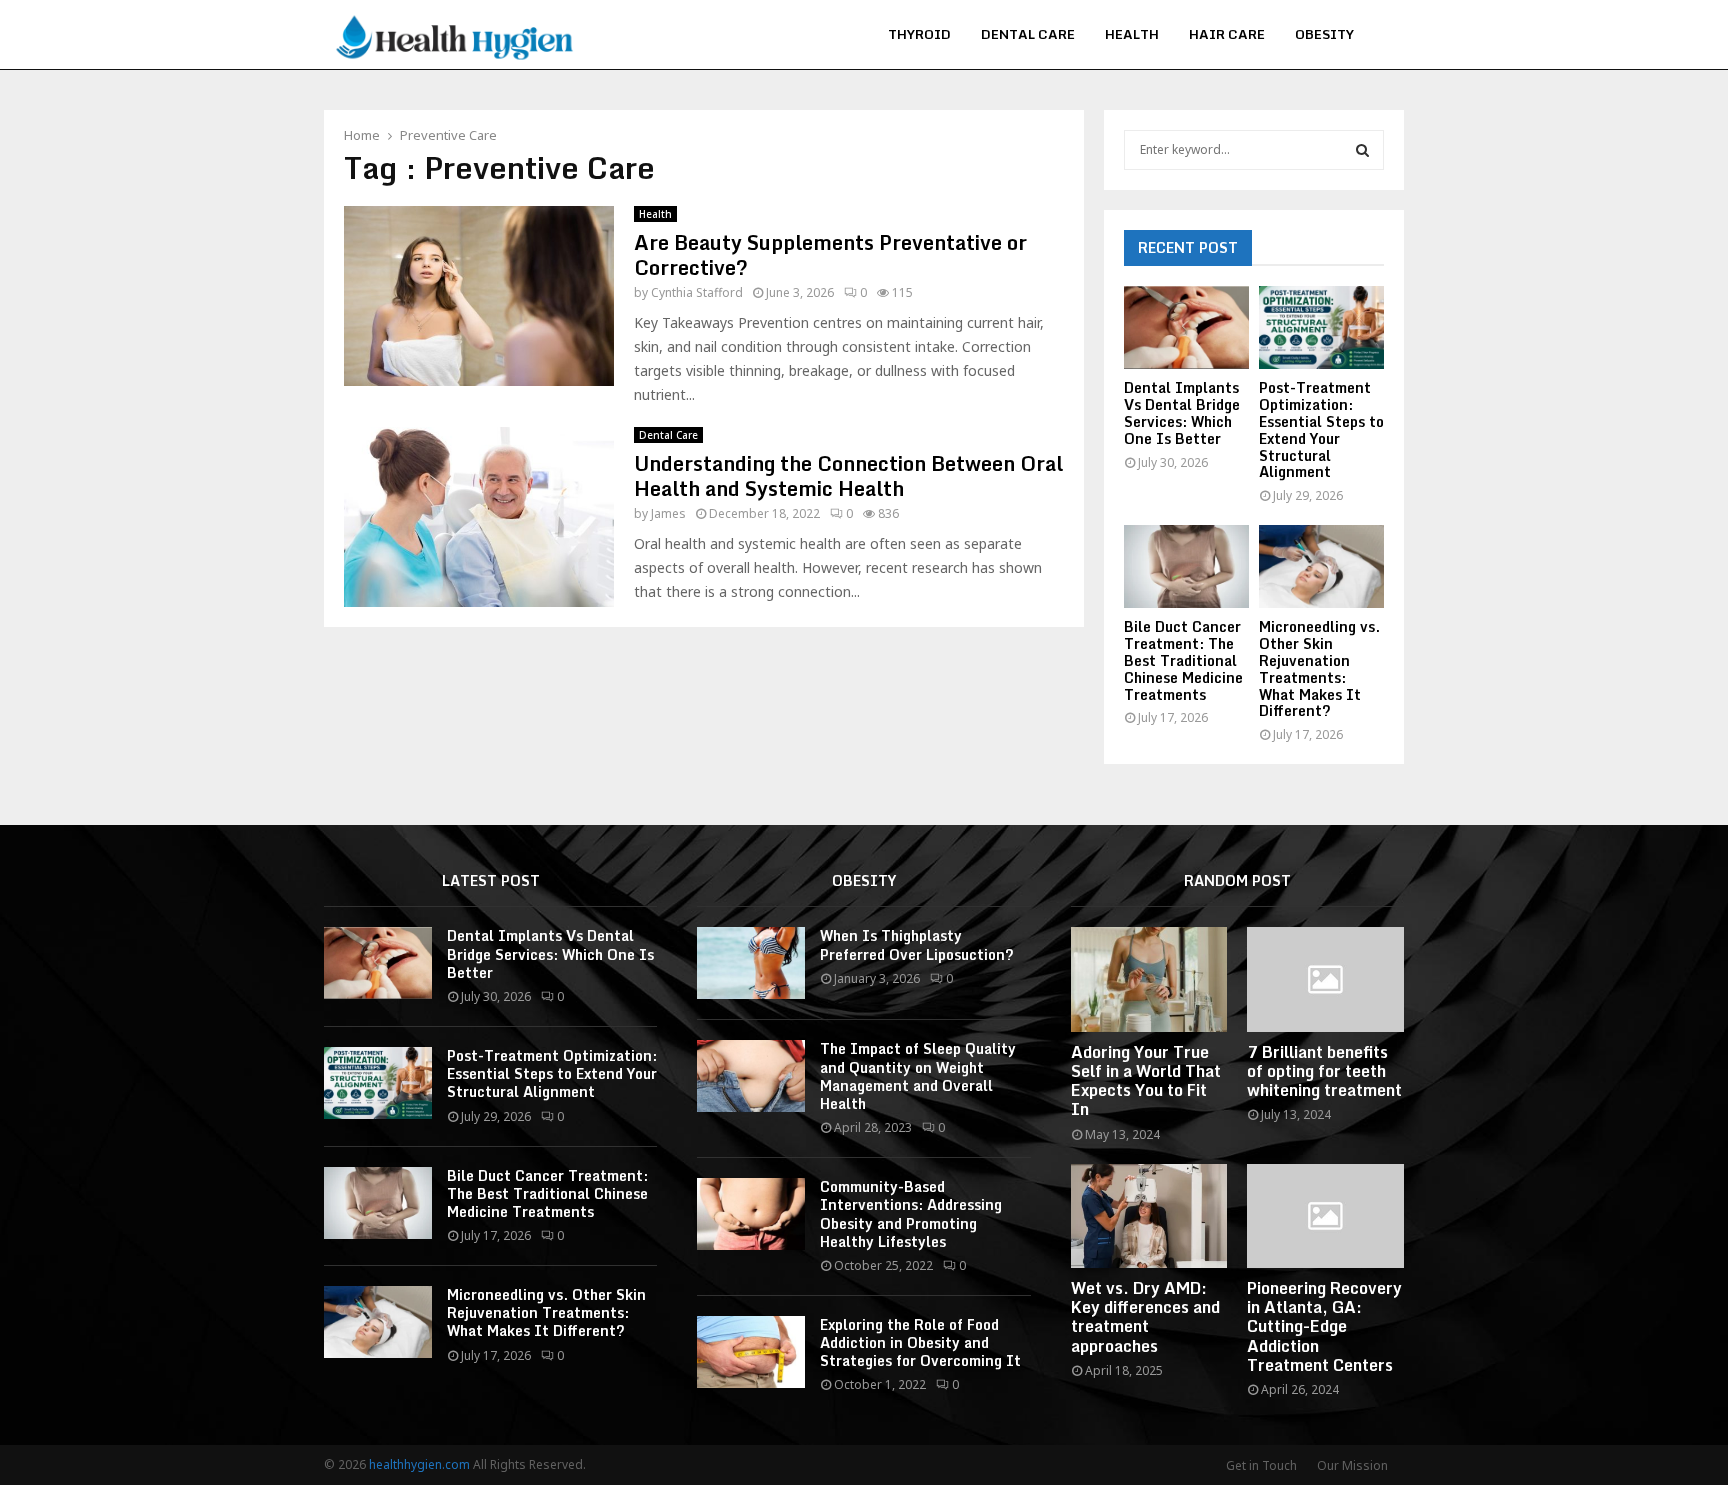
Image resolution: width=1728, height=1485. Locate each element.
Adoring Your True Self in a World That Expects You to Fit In (1146, 1081)
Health (1132, 34)
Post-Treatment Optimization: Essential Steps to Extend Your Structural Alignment (1321, 429)
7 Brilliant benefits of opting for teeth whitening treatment (1324, 1071)
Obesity (1324, 34)
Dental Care (1028, 34)
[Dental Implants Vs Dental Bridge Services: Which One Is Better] (1186, 327)
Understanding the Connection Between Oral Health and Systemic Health (848, 476)
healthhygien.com (419, 1464)
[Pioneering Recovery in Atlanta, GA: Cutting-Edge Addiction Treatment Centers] (1325, 1216)
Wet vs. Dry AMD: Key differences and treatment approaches (1145, 1317)
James (668, 513)
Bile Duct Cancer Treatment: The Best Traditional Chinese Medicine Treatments (1183, 660)
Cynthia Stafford (697, 292)
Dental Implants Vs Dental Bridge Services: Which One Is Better (1182, 412)
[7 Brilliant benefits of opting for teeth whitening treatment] (1325, 979)
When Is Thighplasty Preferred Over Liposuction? (917, 944)
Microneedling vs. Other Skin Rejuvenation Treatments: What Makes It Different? (1319, 668)
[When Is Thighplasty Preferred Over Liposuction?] (751, 963)
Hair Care (1227, 34)
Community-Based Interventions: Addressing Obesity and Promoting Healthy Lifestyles (911, 1214)
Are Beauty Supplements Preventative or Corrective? (830, 255)
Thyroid (919, 34)
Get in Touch (1261, 1465)
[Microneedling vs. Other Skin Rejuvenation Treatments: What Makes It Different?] (1321, 566)
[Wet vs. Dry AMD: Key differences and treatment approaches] (1149, 1216)
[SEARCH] (1362, 150)
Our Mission (1352, 1465)
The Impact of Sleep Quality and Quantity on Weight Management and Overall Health (918, 1076)
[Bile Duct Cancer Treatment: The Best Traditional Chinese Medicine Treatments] (1186, 566)
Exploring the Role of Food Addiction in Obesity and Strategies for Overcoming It (920, 1342)
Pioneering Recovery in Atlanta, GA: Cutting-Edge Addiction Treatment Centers (1324, 1326)
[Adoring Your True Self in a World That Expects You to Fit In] (1149, 979)
